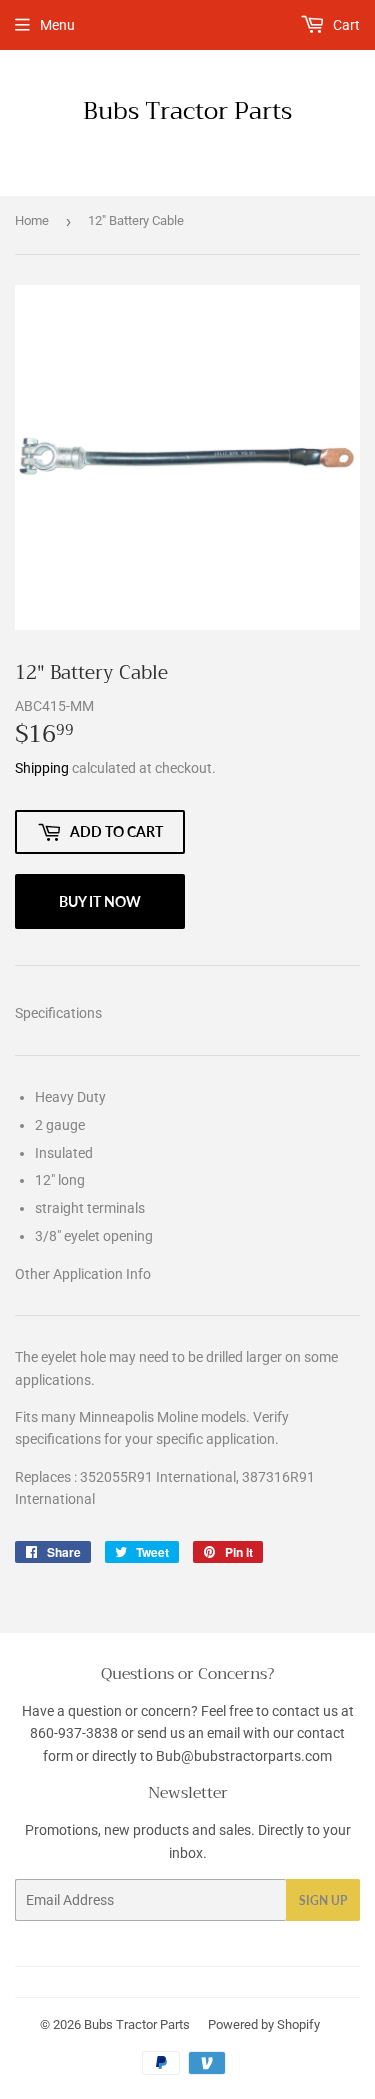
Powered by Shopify (264, 2024)
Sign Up (323, 1900)
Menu (57, 25)
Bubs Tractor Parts (187, 112)
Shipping (42, 768)
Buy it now (100, 901)
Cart (345, 25)
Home (32, 220)
